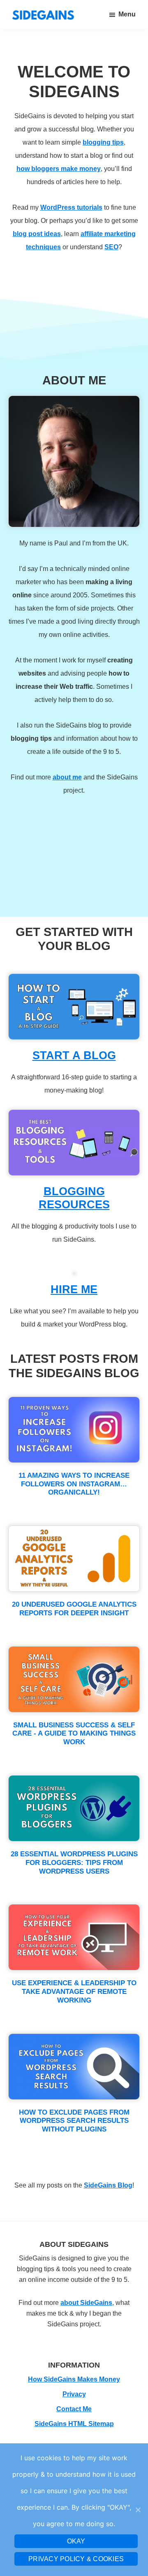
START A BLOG (74, 1055)
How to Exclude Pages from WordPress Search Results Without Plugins (74, 2121)
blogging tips (103, 142)
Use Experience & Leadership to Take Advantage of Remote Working (74, 1991)
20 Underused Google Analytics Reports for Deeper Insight (74, 1609)
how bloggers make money (59, 169)
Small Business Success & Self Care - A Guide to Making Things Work (74, 1734)
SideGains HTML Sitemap (74, 2424)
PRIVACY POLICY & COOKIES (76, 2559)
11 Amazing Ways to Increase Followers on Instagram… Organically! (74, 1484)
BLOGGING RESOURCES (74, 1198)
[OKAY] (138, 2510)
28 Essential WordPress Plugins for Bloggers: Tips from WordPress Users (74, 1862)
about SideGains (86, 2303)
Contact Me (74, 2409)
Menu (127, 14)
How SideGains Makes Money (74, 2379)
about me (67, 777)
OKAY (76, 2541)
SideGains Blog (108, 2185)
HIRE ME (74, 1289)
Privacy (74, 2394)
